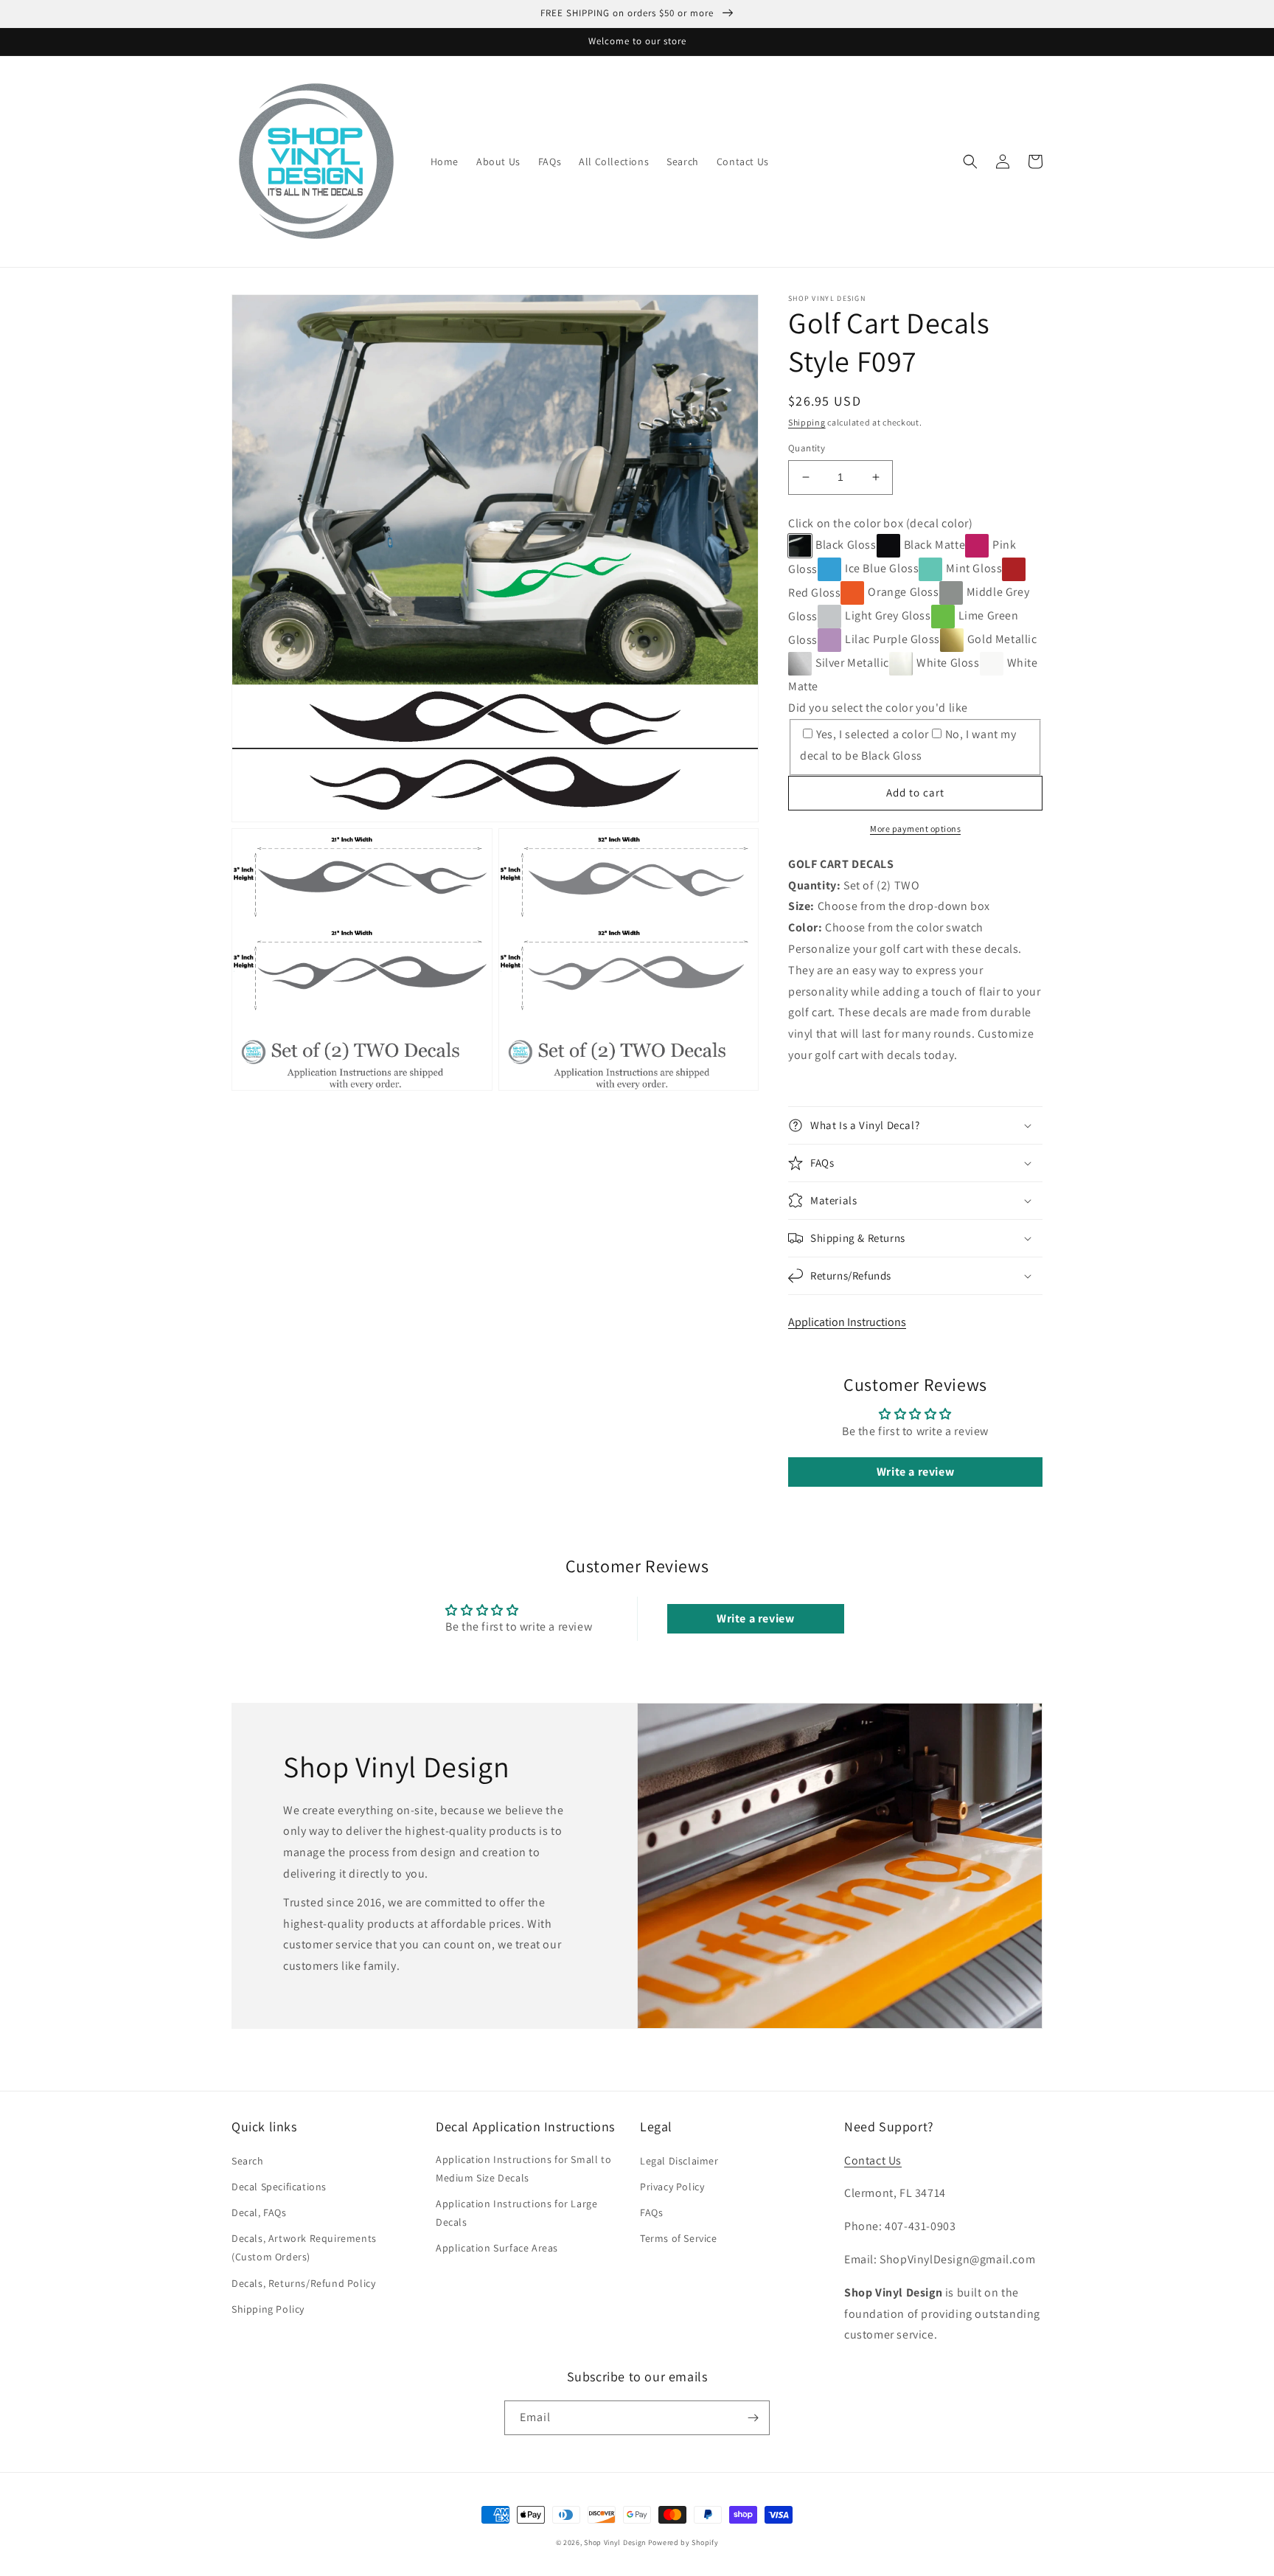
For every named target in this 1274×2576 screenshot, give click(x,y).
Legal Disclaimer (679, 2161)
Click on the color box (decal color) (881, 523)
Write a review (915, 1472)
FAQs (651, 2212)
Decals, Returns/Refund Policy (303, 2283)
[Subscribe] (753, 2418)
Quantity (807, 448)
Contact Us (873, 2160)
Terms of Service (679, 2238)
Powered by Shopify (683, 2542)
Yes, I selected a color (873, 734)
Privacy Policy (672, 2187)
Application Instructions (847, 1322)
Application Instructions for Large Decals (516, 2213)
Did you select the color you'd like (878, 708)
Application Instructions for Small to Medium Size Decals (523, 2169)
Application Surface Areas (497, 2248)
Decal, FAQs (259, 2212)
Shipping (807, 422)
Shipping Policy (268, 2309)
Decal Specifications (279, 2187)
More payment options (915, 829)
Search (248, 2161)
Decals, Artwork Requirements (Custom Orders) (304, 2247)
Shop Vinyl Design (616, 2542)
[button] (970, 162)
